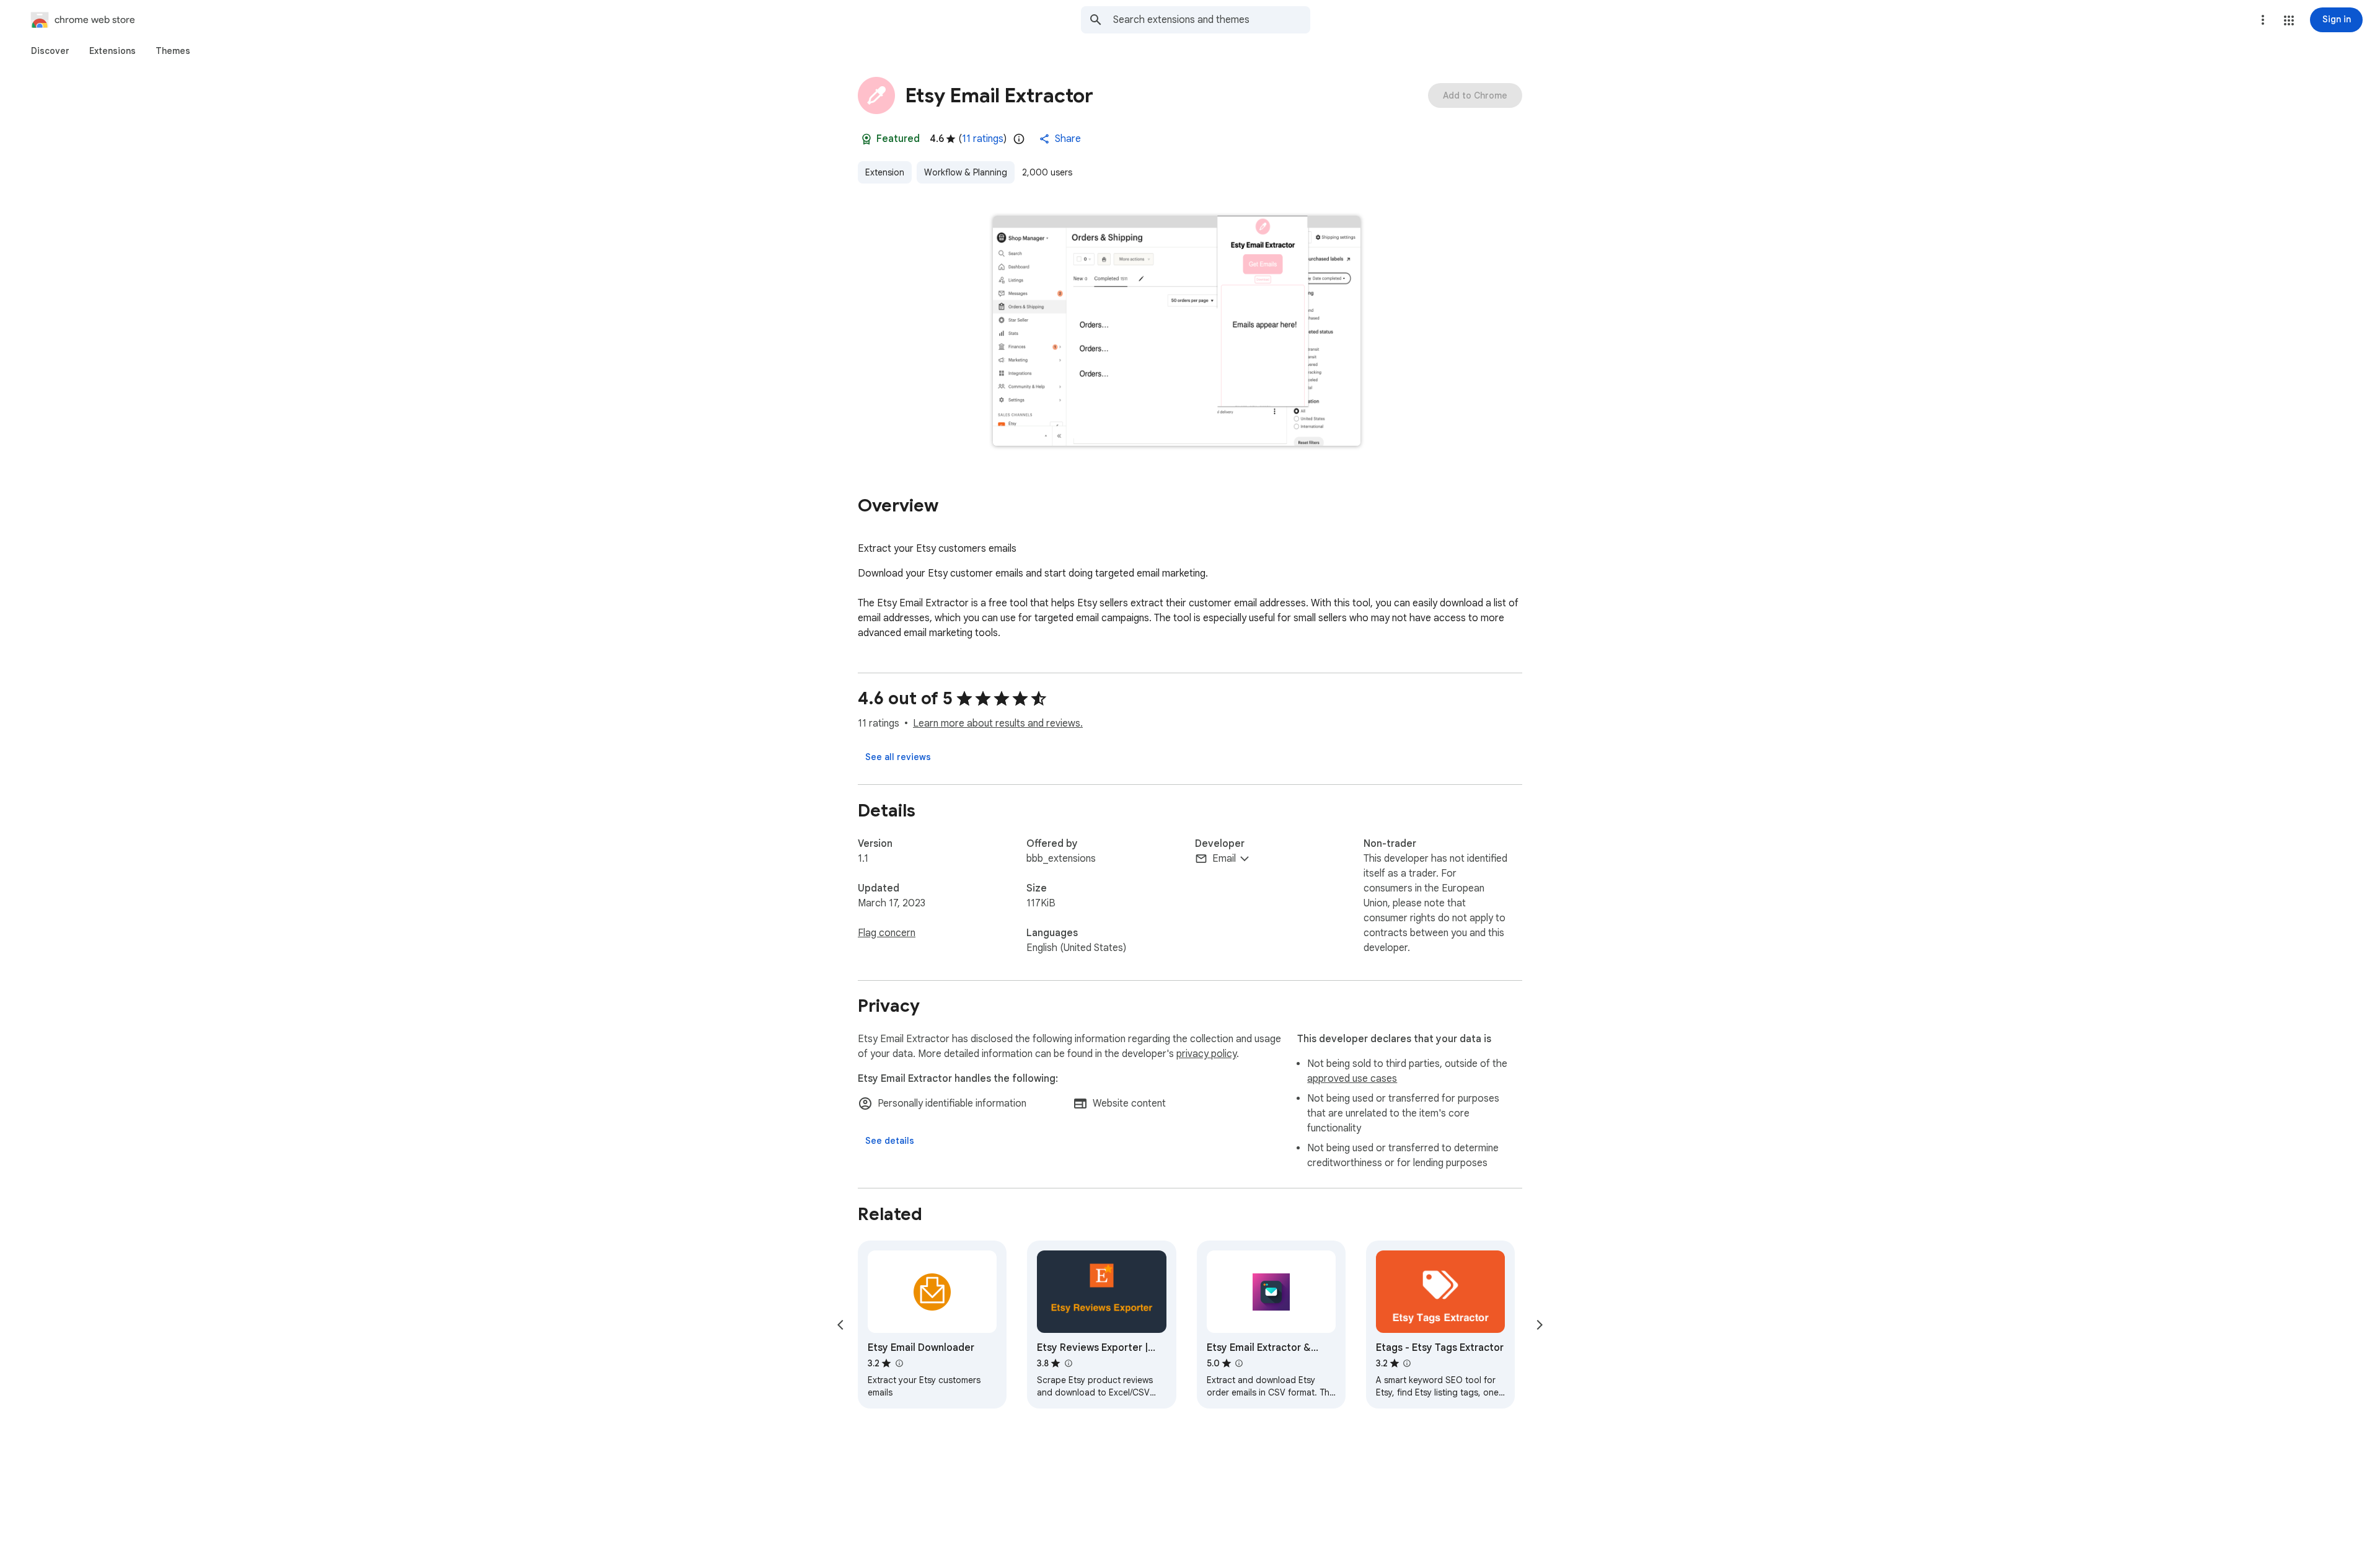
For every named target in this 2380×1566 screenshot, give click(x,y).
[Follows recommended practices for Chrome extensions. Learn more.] (866, 139)
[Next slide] (1540, 1325)
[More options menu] (2263, 20)
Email (1224, 859)
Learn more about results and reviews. (998, 723)
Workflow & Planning (966, 172)
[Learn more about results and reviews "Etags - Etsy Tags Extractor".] (1407, 1363)
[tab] (50, 51)
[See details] (890, 1141)
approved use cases (1352, 1079)
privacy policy (1206, 1054)
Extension (885, 172)
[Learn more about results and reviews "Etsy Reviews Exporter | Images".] (1068, 1363)
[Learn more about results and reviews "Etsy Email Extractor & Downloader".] (1239, 1363)
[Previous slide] (840, 1325)
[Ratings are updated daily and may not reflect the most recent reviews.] (1019, 139)
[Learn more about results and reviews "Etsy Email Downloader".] (899, 1363)
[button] (2289, 20)
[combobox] (1212, 20)
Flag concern (887, 933)
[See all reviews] (898, 757)
